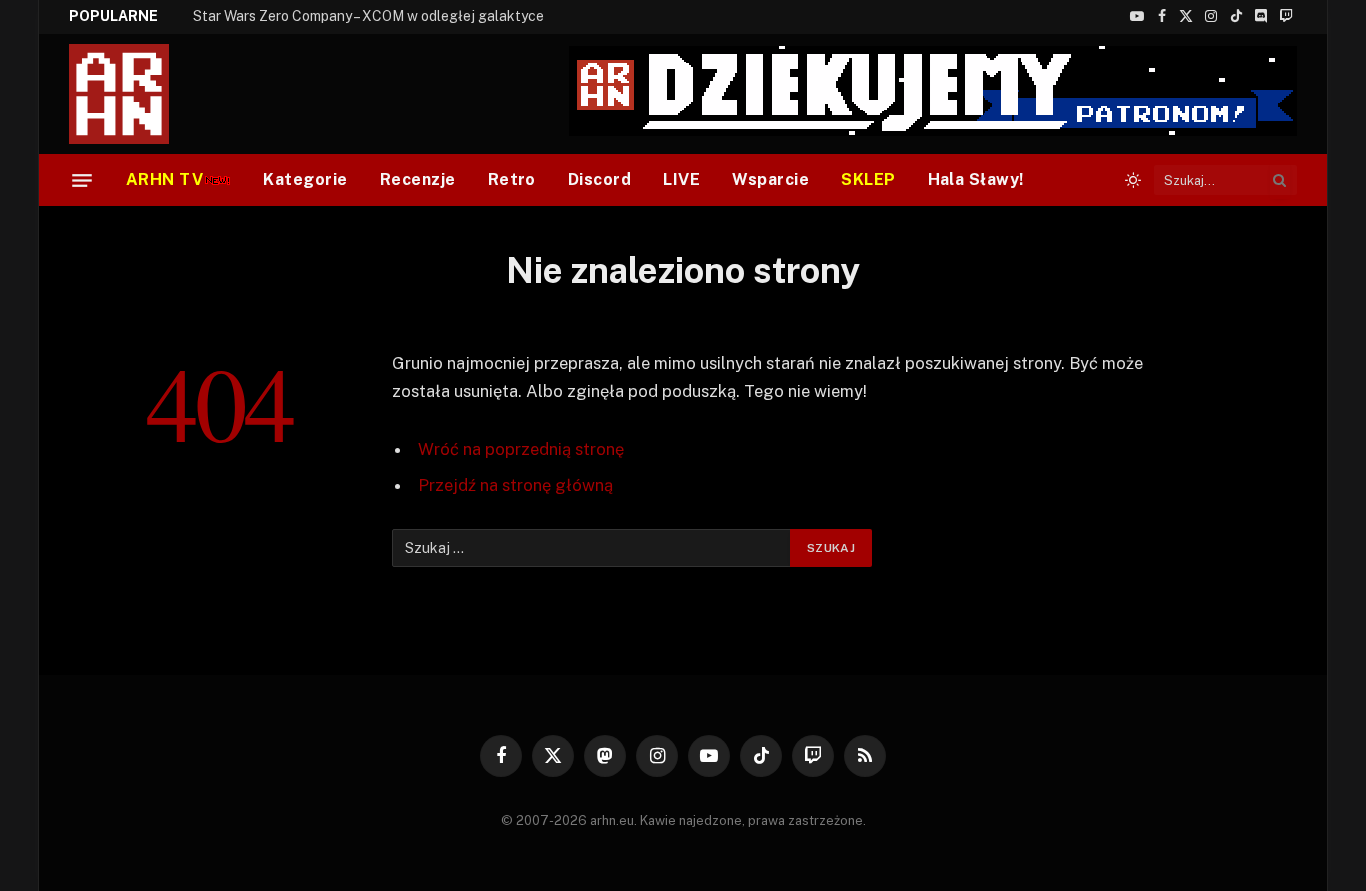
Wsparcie (770, 179)
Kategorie (305, 179)
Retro (512, 179)
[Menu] (82, 180)
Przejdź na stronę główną (515, 485)
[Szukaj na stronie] (1280, 180)
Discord (599, 179)
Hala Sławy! (976, 179)
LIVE (681, 179)
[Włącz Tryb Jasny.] (1133, 180)
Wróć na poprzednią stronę (521, 449)
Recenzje (418, 179)
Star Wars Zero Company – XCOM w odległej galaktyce (368, 16)
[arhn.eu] (133, 94)
